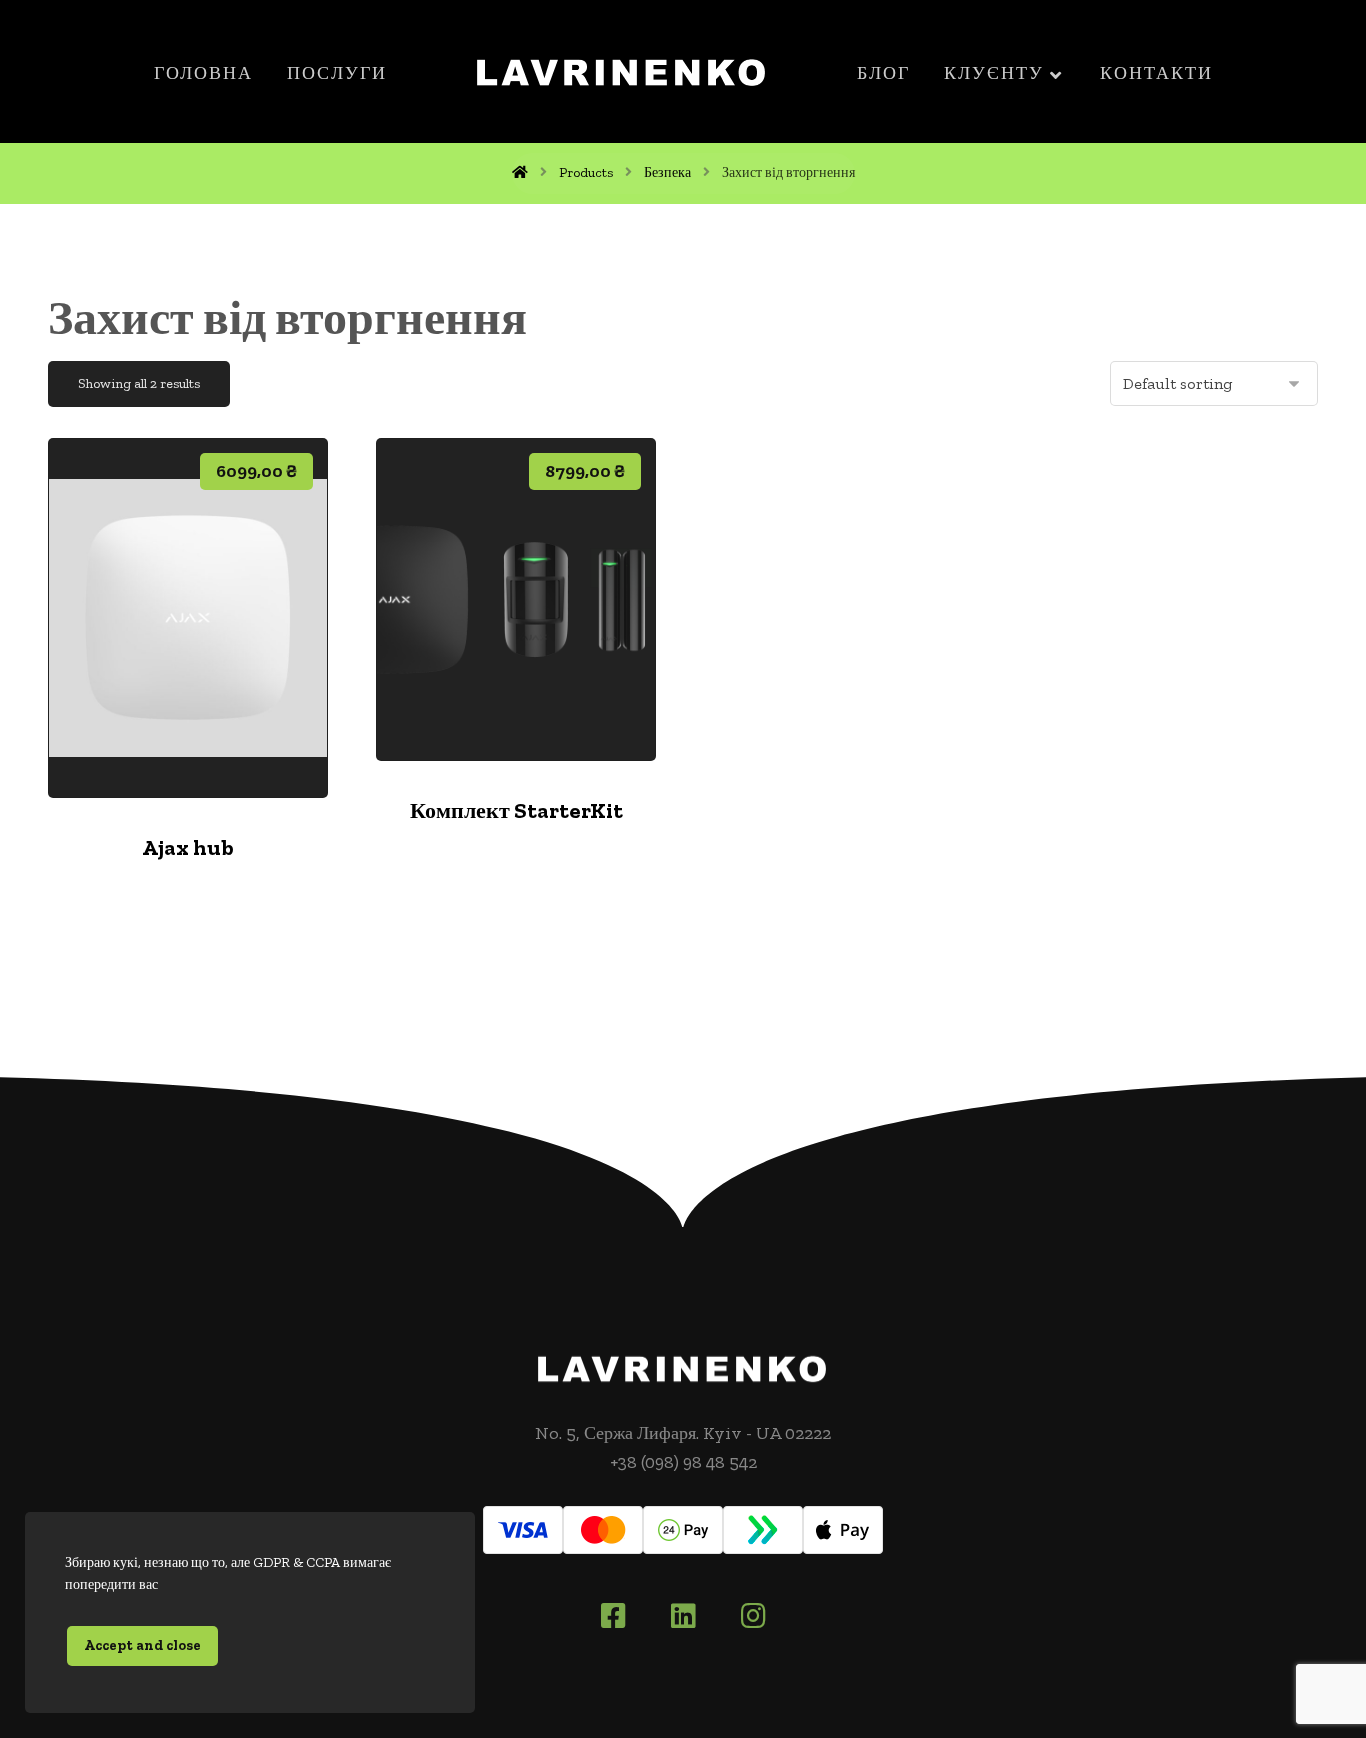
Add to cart (201, 735)
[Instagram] (753, 1616)
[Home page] (520, 172)
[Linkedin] (683, 1616)
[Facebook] (613, 1616)
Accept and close (142, 1645)
